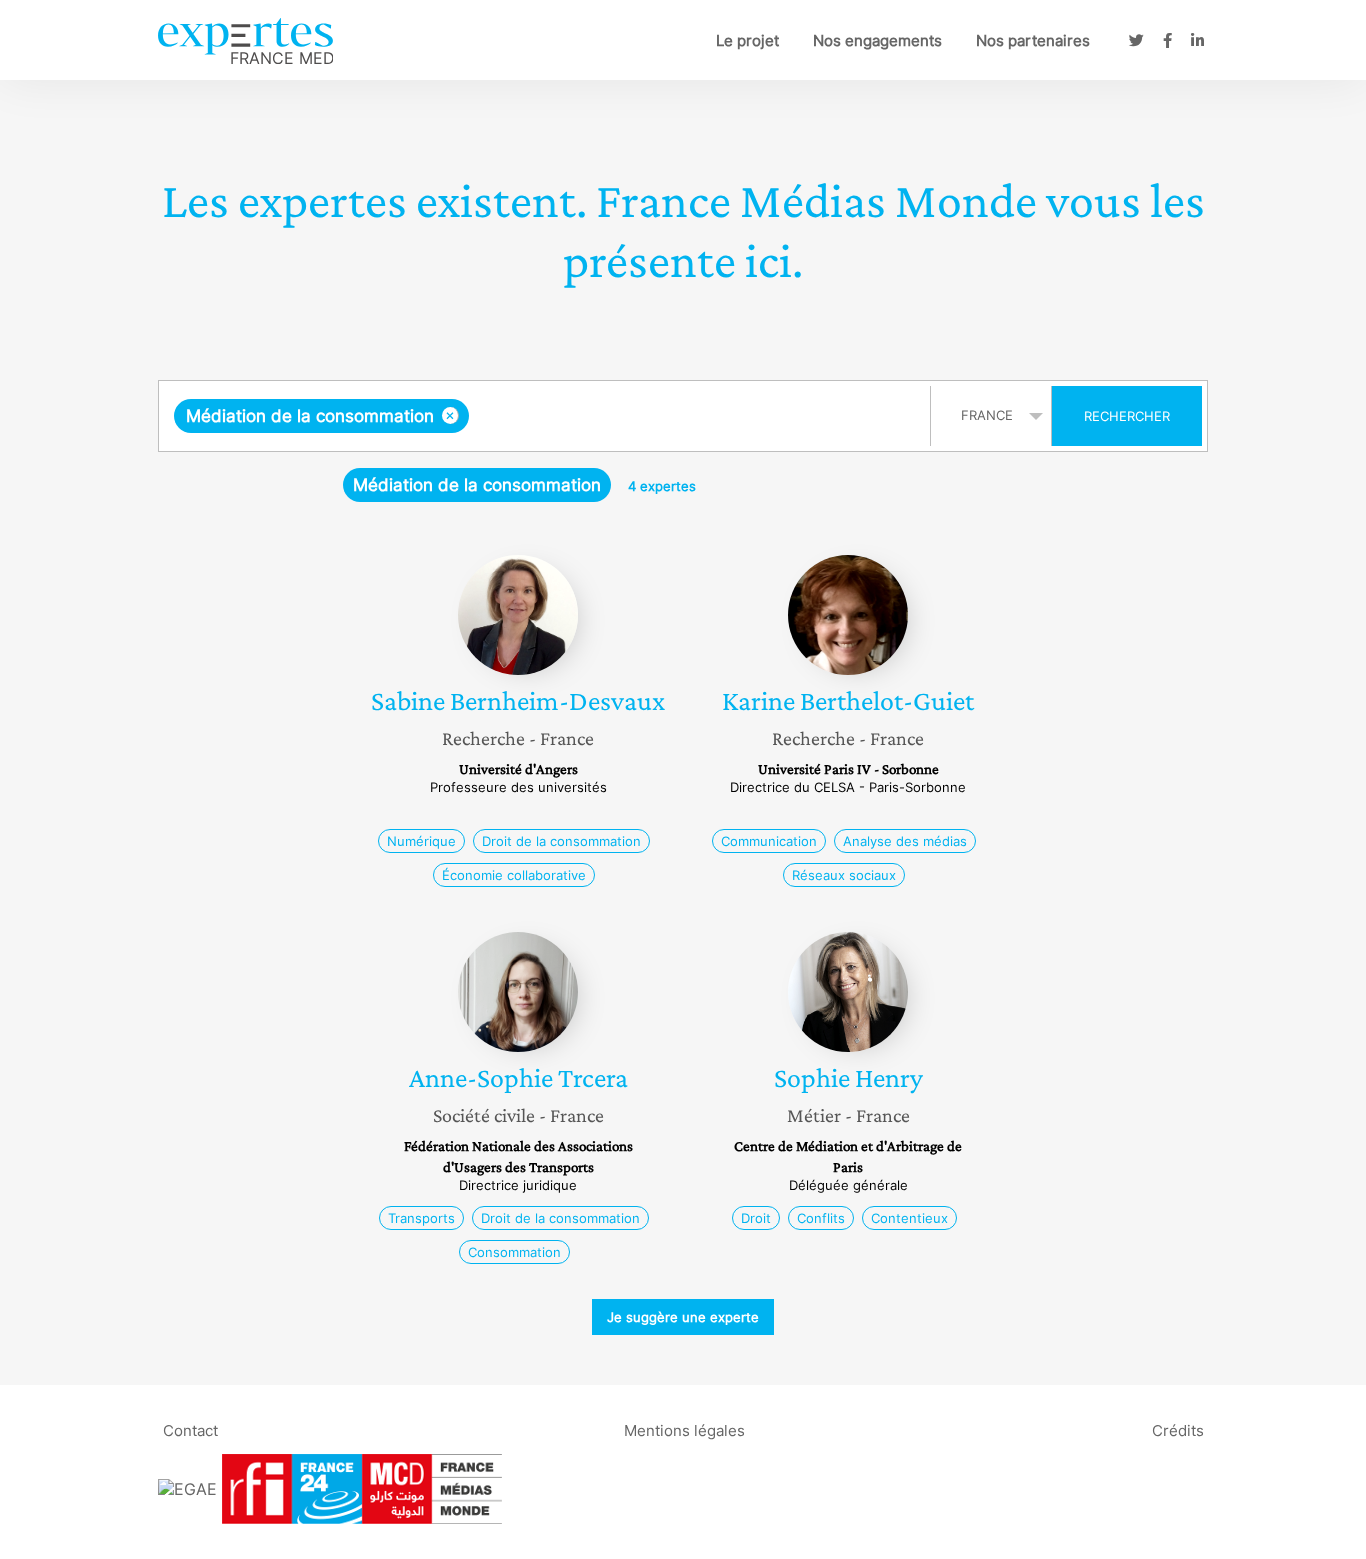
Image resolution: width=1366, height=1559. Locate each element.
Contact (190, 1429)
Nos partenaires (1033, 40)
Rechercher (1127, 416)
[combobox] (547, 416)
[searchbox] (674, 416)
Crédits (1178, 1429)
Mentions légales (684, 1429)
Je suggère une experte (683, 1317)
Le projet (747, 40)
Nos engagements (877, 40)
